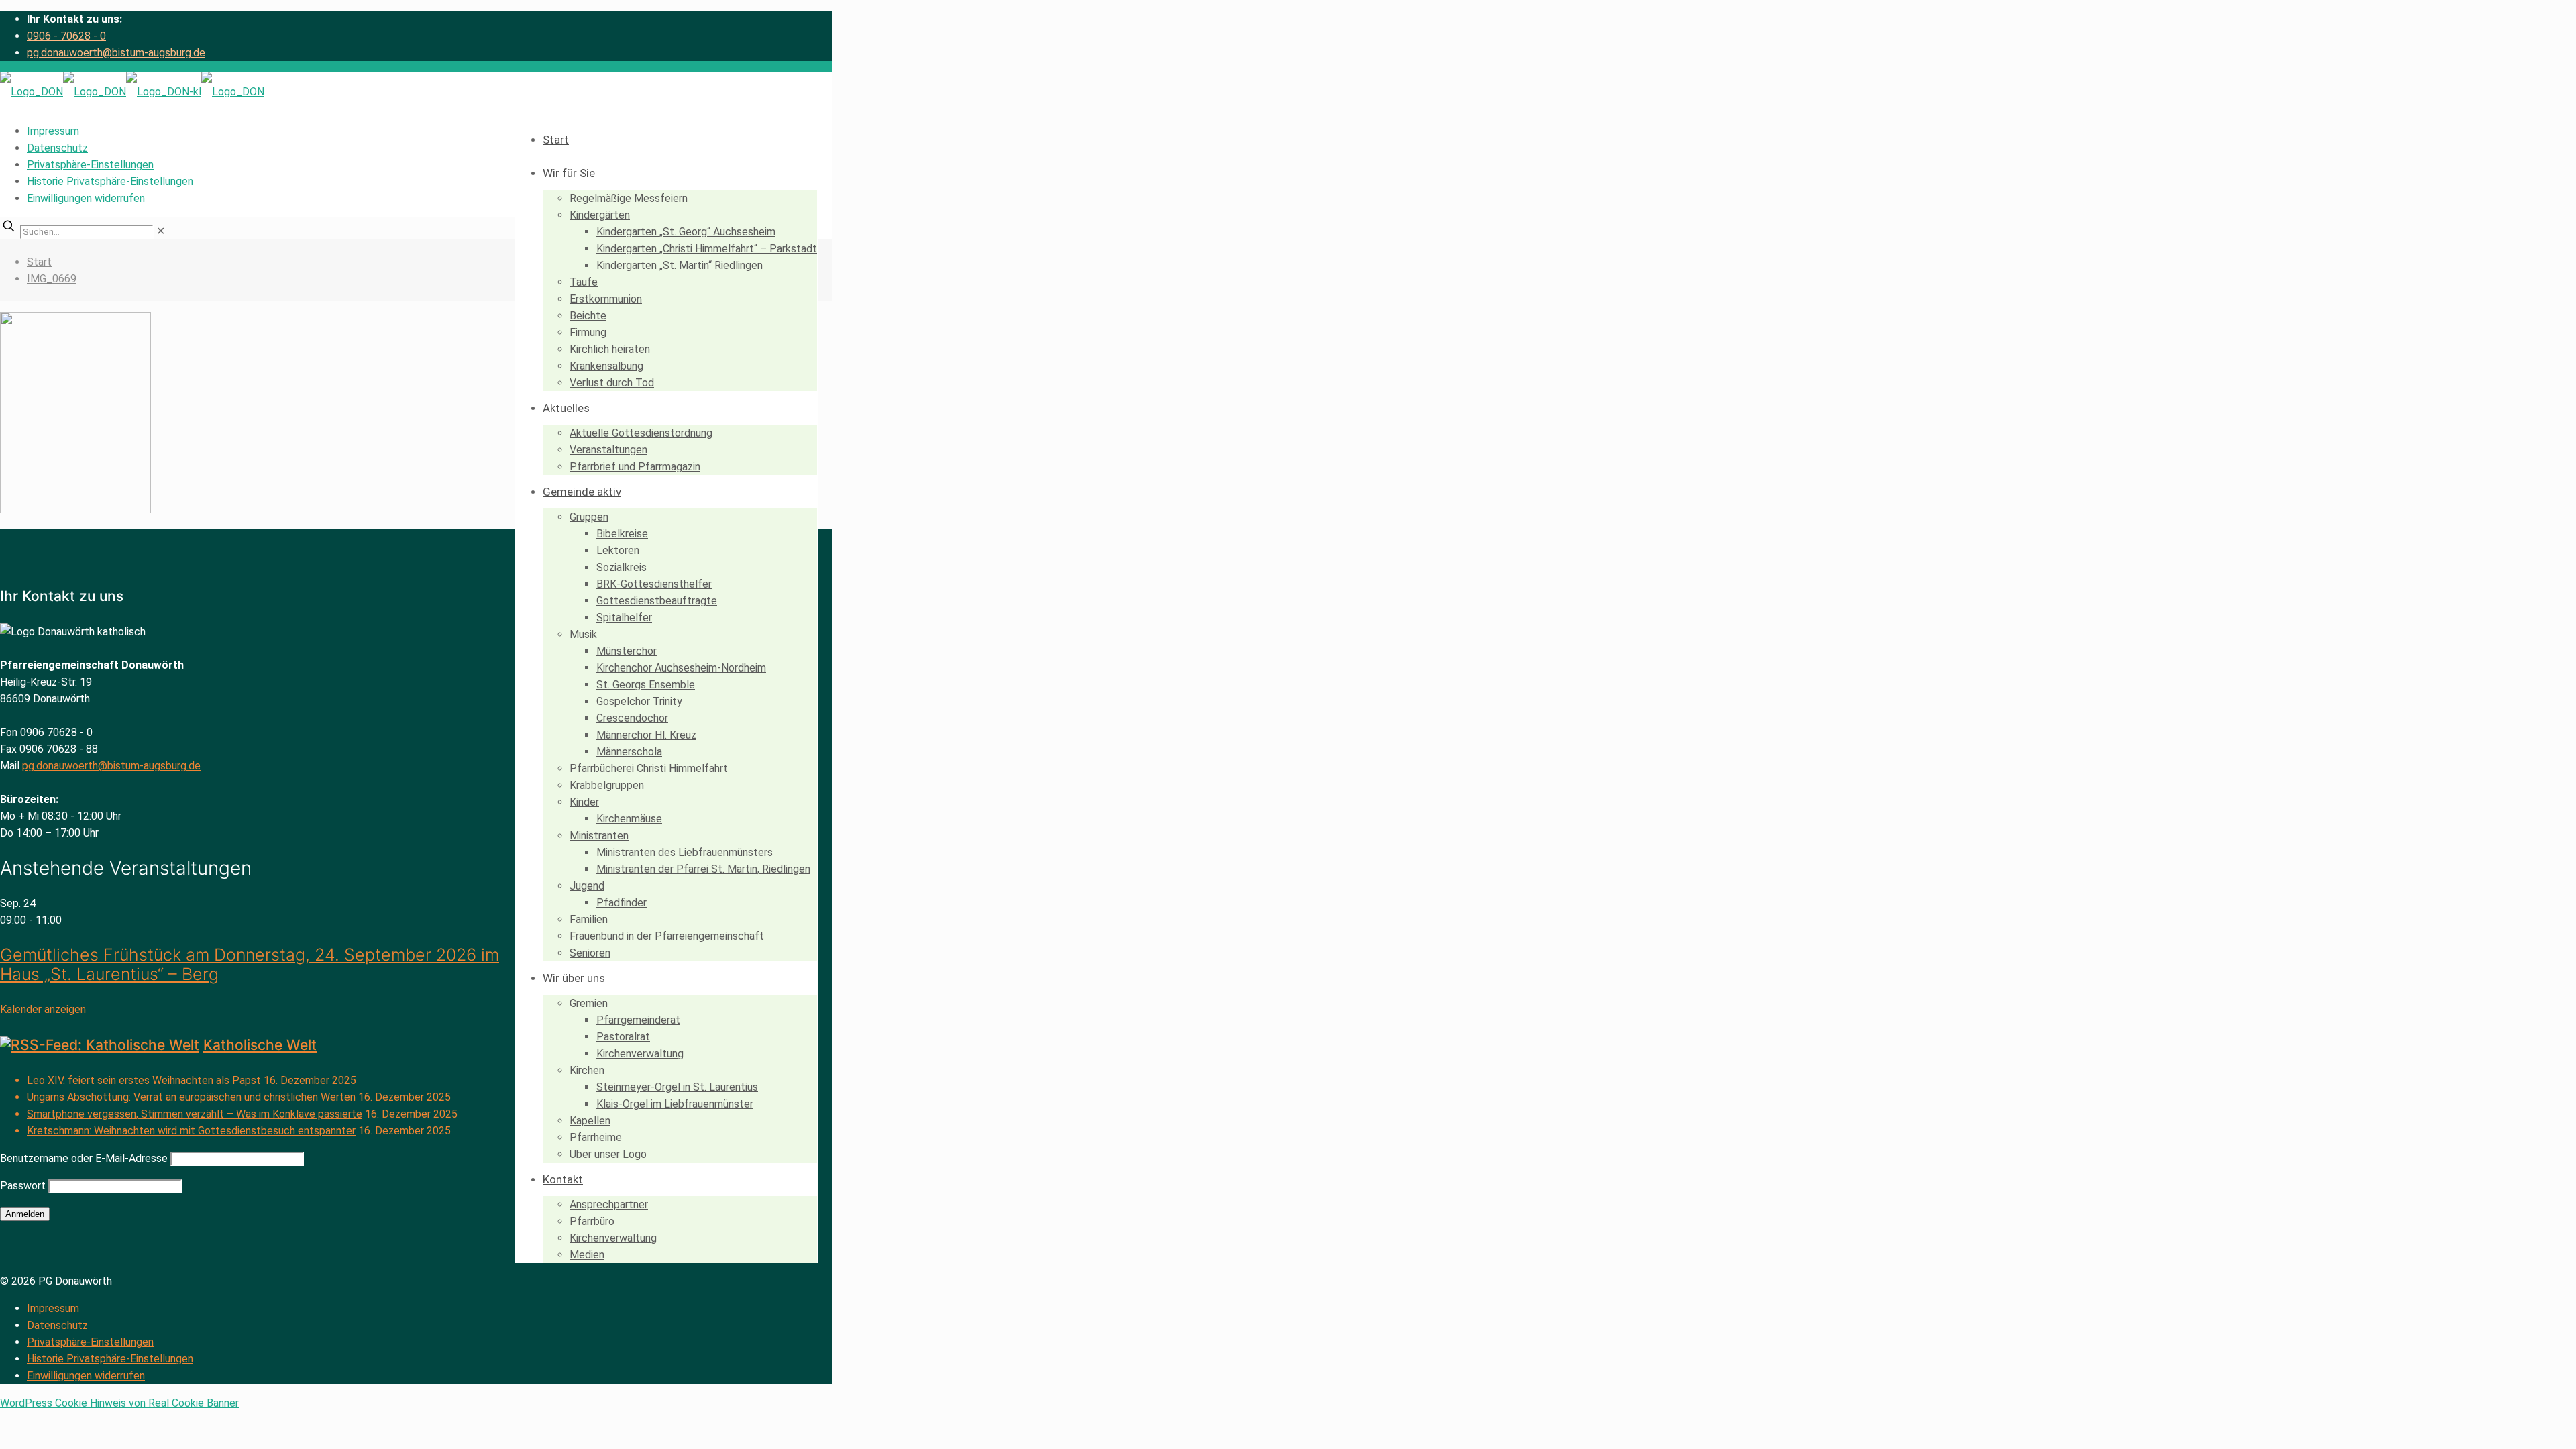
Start (39, 262)
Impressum (53, 131)
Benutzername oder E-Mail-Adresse (84, 1158)
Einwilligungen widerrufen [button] (86, 198)
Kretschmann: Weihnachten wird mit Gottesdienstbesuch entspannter (191, 1131)
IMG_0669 (52, 279)
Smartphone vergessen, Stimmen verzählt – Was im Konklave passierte (195, 1114)
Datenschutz (57, 148)
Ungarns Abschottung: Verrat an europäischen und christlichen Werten (191, 1097)
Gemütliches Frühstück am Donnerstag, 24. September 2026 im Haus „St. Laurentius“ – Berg (250, 964)
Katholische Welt (260, 1045)
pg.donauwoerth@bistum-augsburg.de (116, 53)
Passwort (23, 1186)
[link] (161, 231)
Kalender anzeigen (43, 1009)
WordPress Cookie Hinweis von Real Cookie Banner (119, 1403)
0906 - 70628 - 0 (66, 36)
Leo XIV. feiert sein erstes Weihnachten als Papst (144, 1080)
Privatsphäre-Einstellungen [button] (90, 165)
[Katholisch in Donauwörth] (132, 92)
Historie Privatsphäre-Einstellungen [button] (110, 181)
